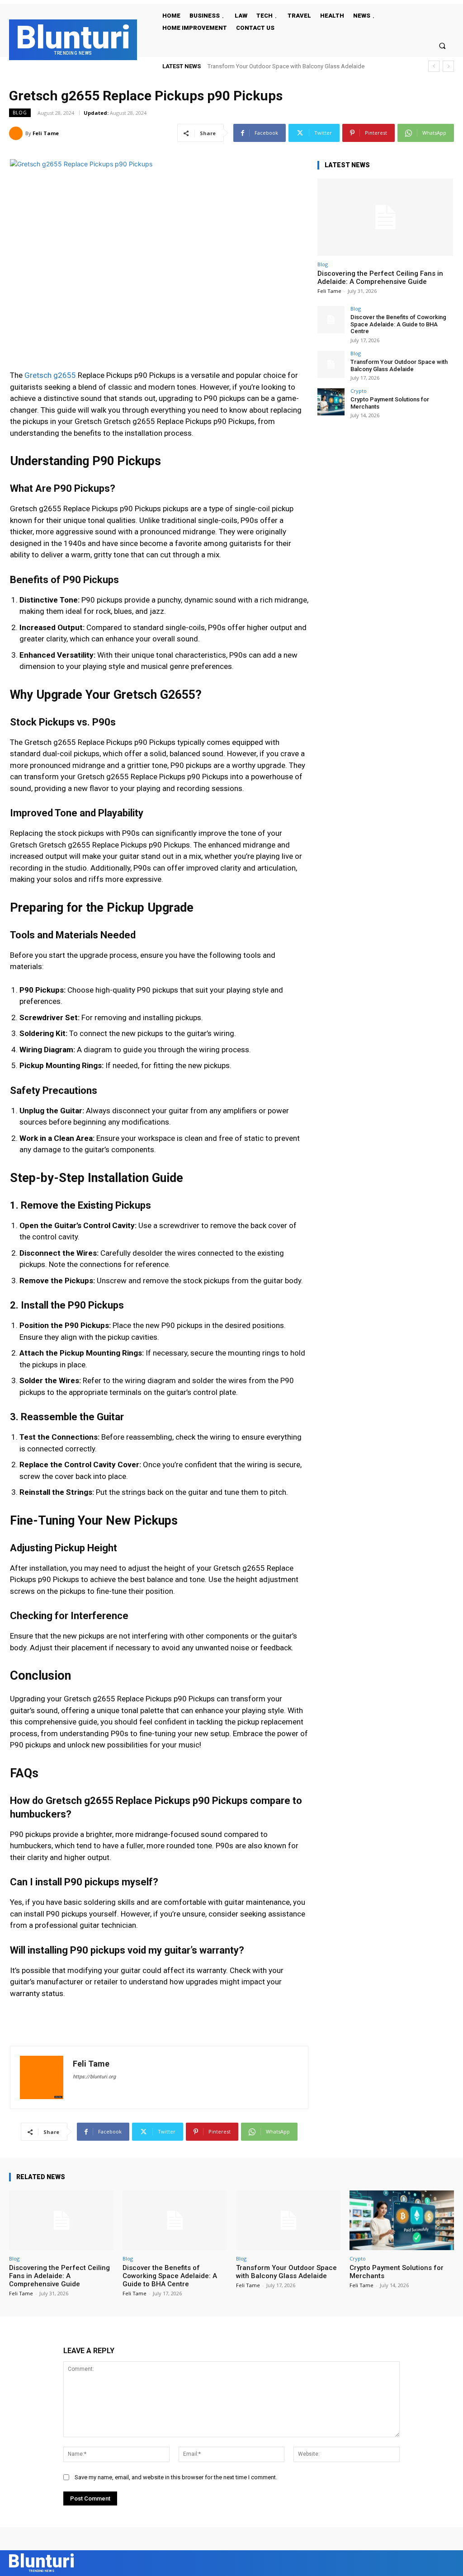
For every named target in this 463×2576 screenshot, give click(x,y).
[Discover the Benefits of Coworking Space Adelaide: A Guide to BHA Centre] (331, 320)
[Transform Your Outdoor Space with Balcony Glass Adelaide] (331, 364)
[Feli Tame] (17, 133)
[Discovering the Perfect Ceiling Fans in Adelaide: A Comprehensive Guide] (385, 217)
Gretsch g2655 (50, 375)
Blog (20, 113)
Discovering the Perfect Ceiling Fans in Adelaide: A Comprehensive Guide (380, 278)
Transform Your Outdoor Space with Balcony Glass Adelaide (399, 365)
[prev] (434, 66)
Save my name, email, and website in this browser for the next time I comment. (176, 2477)
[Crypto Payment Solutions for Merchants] (331, 402)
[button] (442, 45)
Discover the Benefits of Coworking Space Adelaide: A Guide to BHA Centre (398, 324)
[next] (448, 66)
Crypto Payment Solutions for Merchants (260, 66)
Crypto (359, 391)
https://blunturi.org (94, 2077)
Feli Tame (46, 133)
